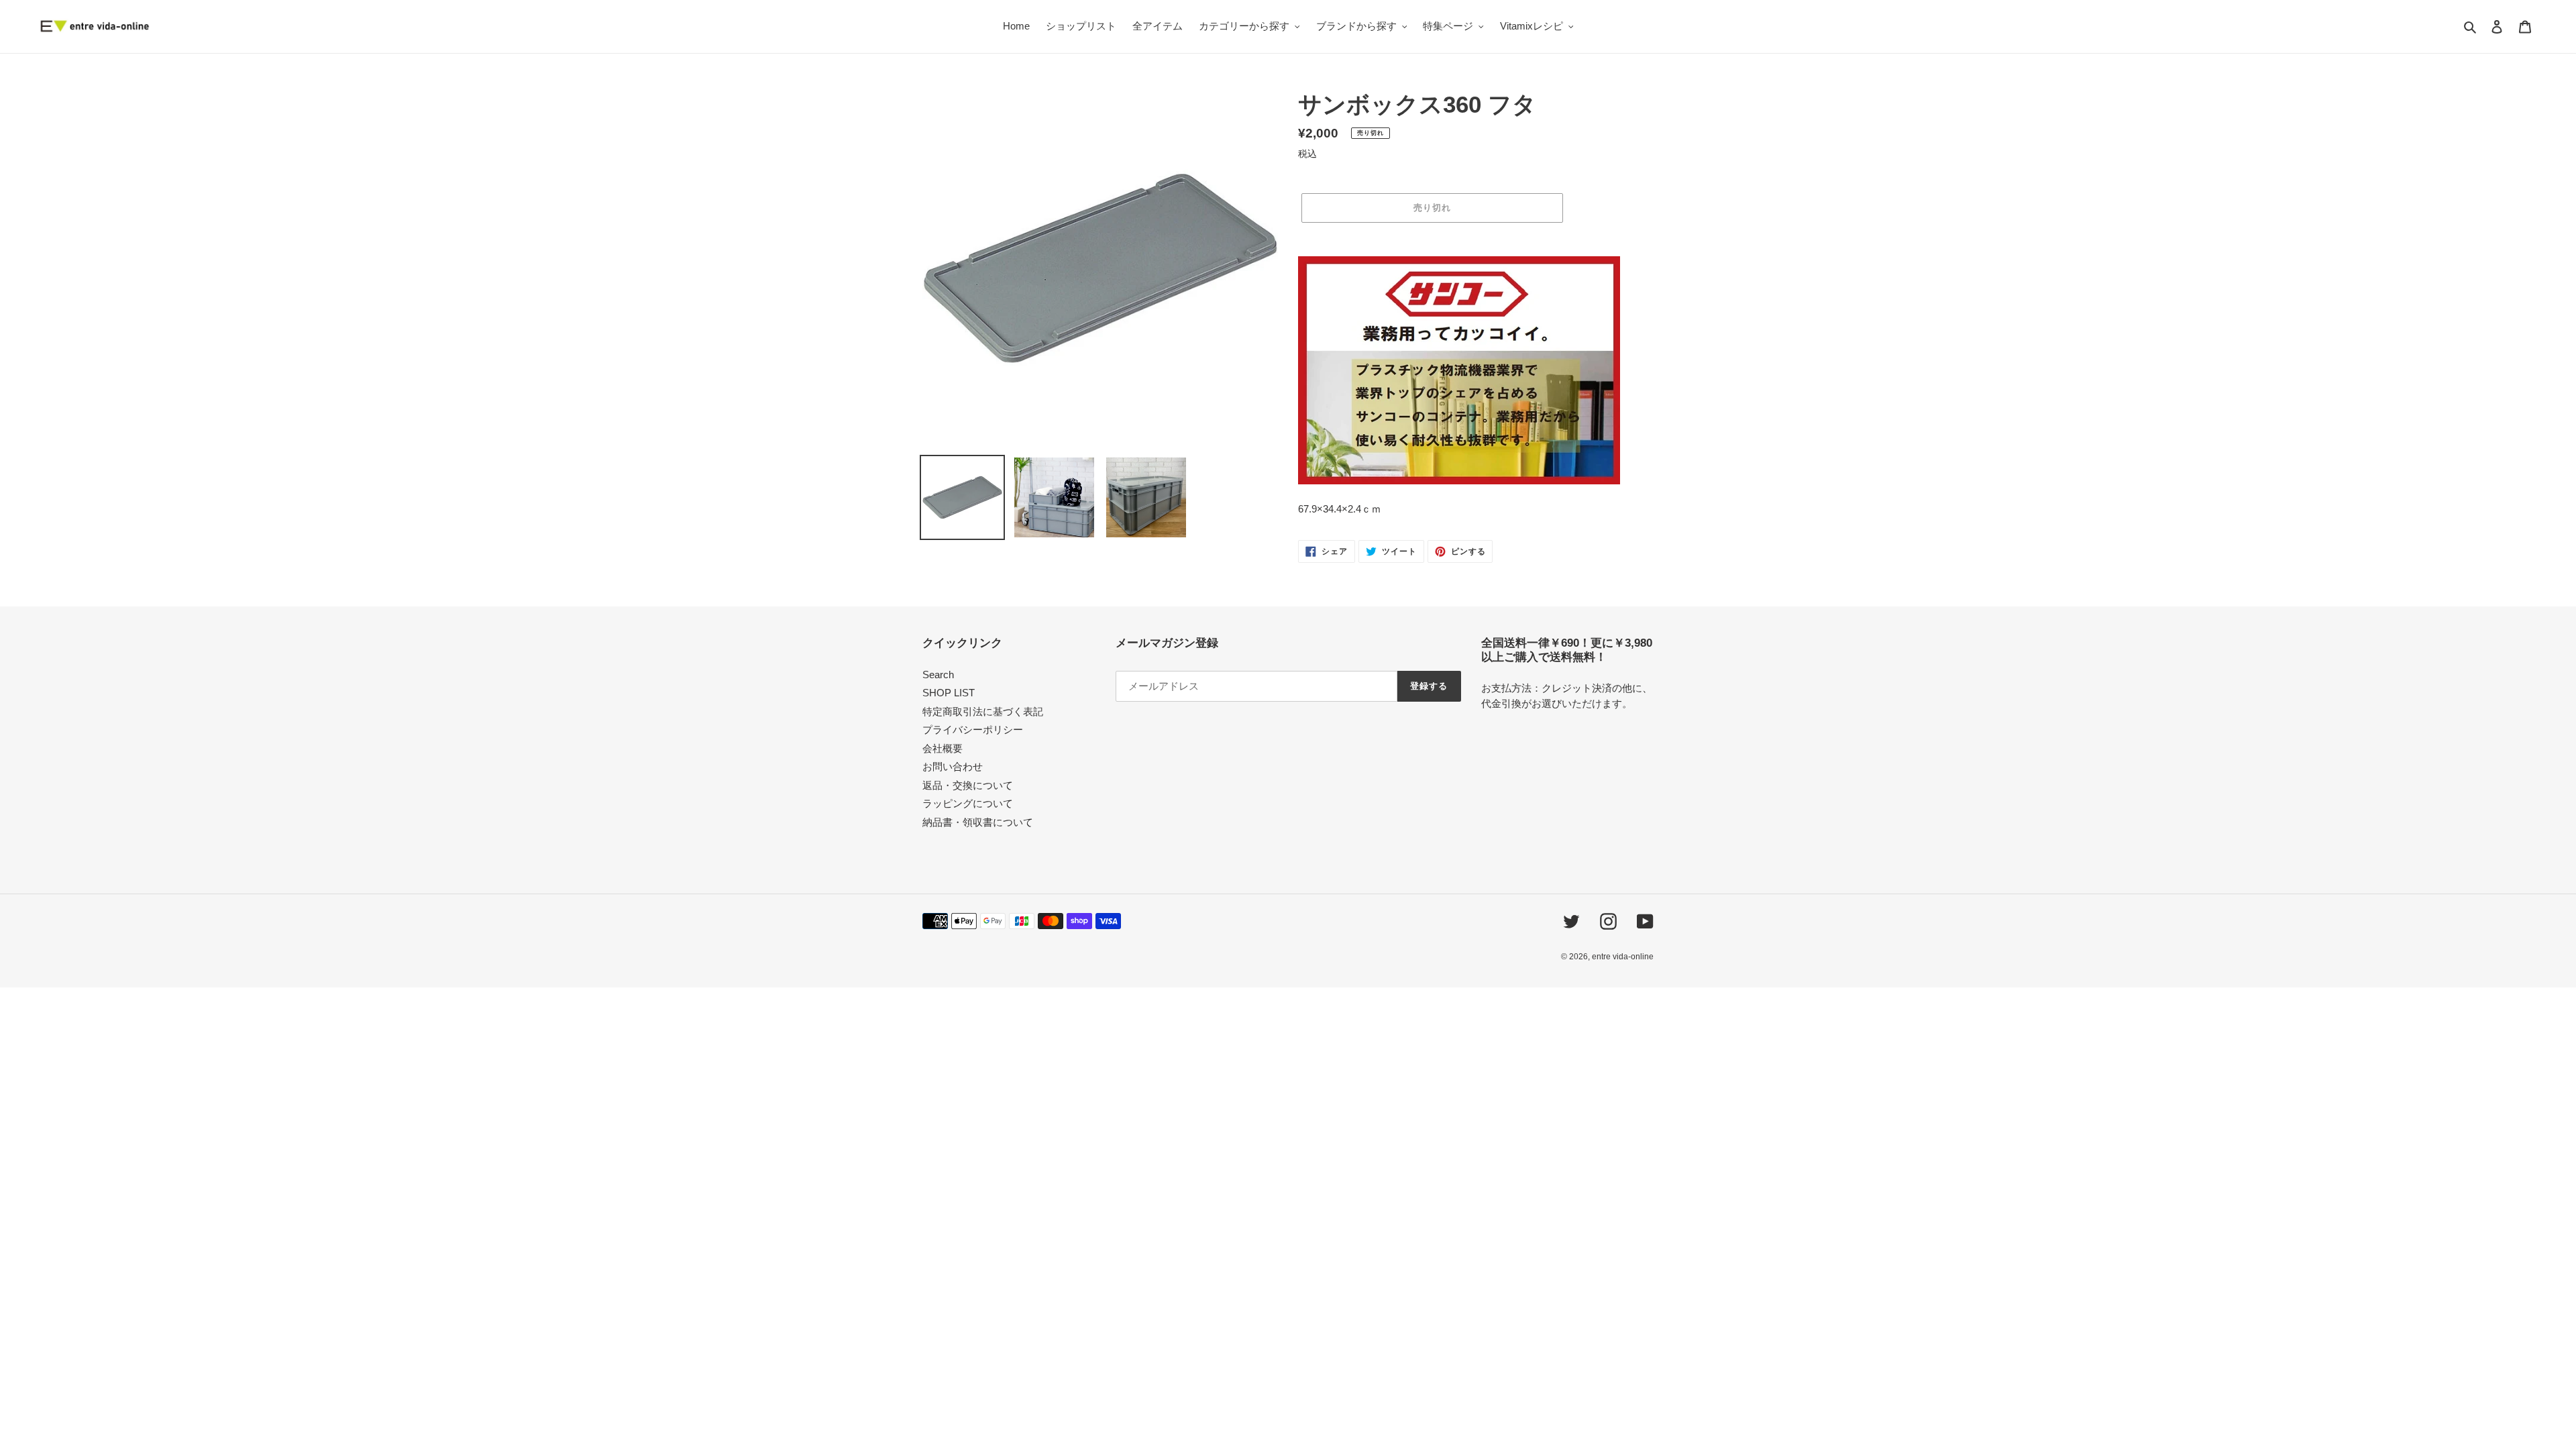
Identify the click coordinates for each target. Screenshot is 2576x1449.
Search (938, 675)
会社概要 (943, 748)
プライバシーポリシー (973, 730)
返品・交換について (968, 785)
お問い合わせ (953, 766)
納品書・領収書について (978, 822)
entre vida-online (1623, 957)
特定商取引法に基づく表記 (983, 711)
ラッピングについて (968, 803)
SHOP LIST (949, 693)
